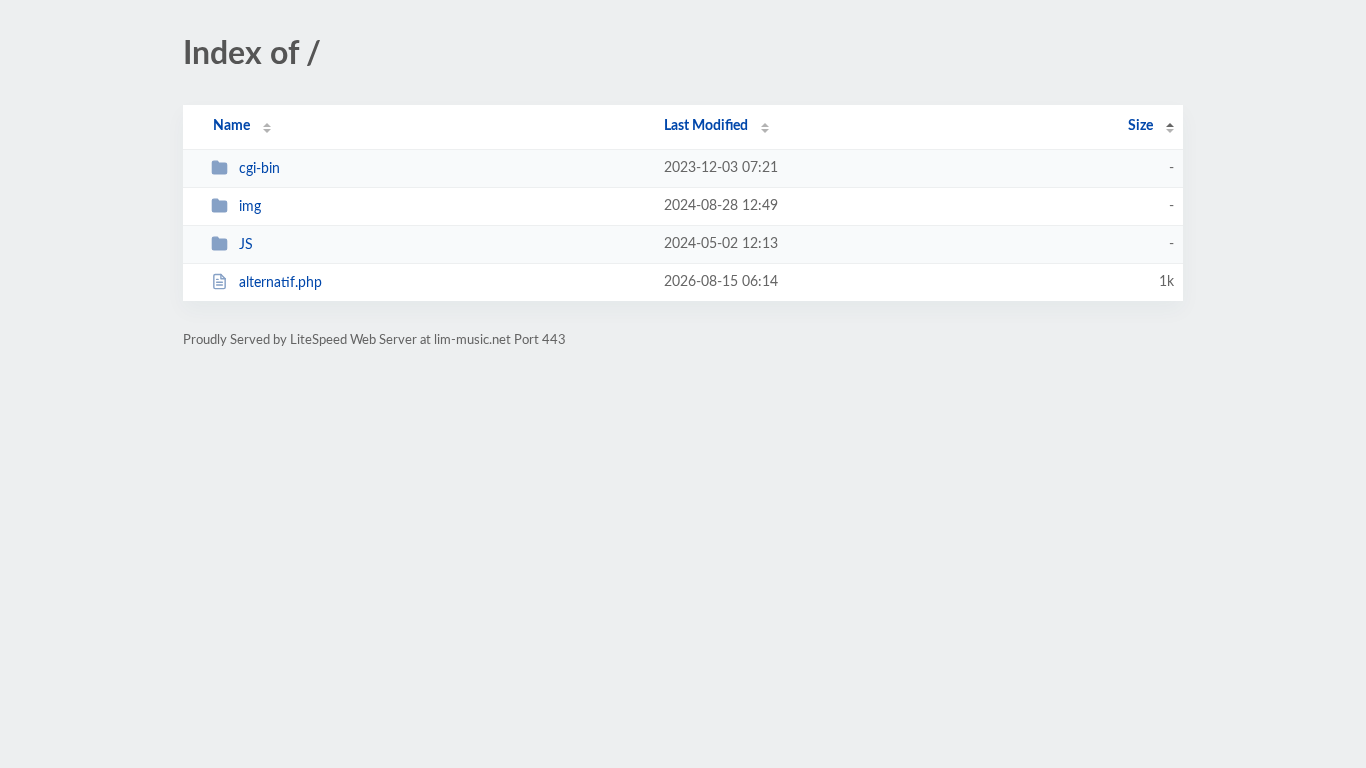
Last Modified (706, 126)
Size (1140, 126)
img (250, 207)
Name (231, 126)
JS (246, 245)
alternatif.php (280, 283)
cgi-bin (259, 169)
